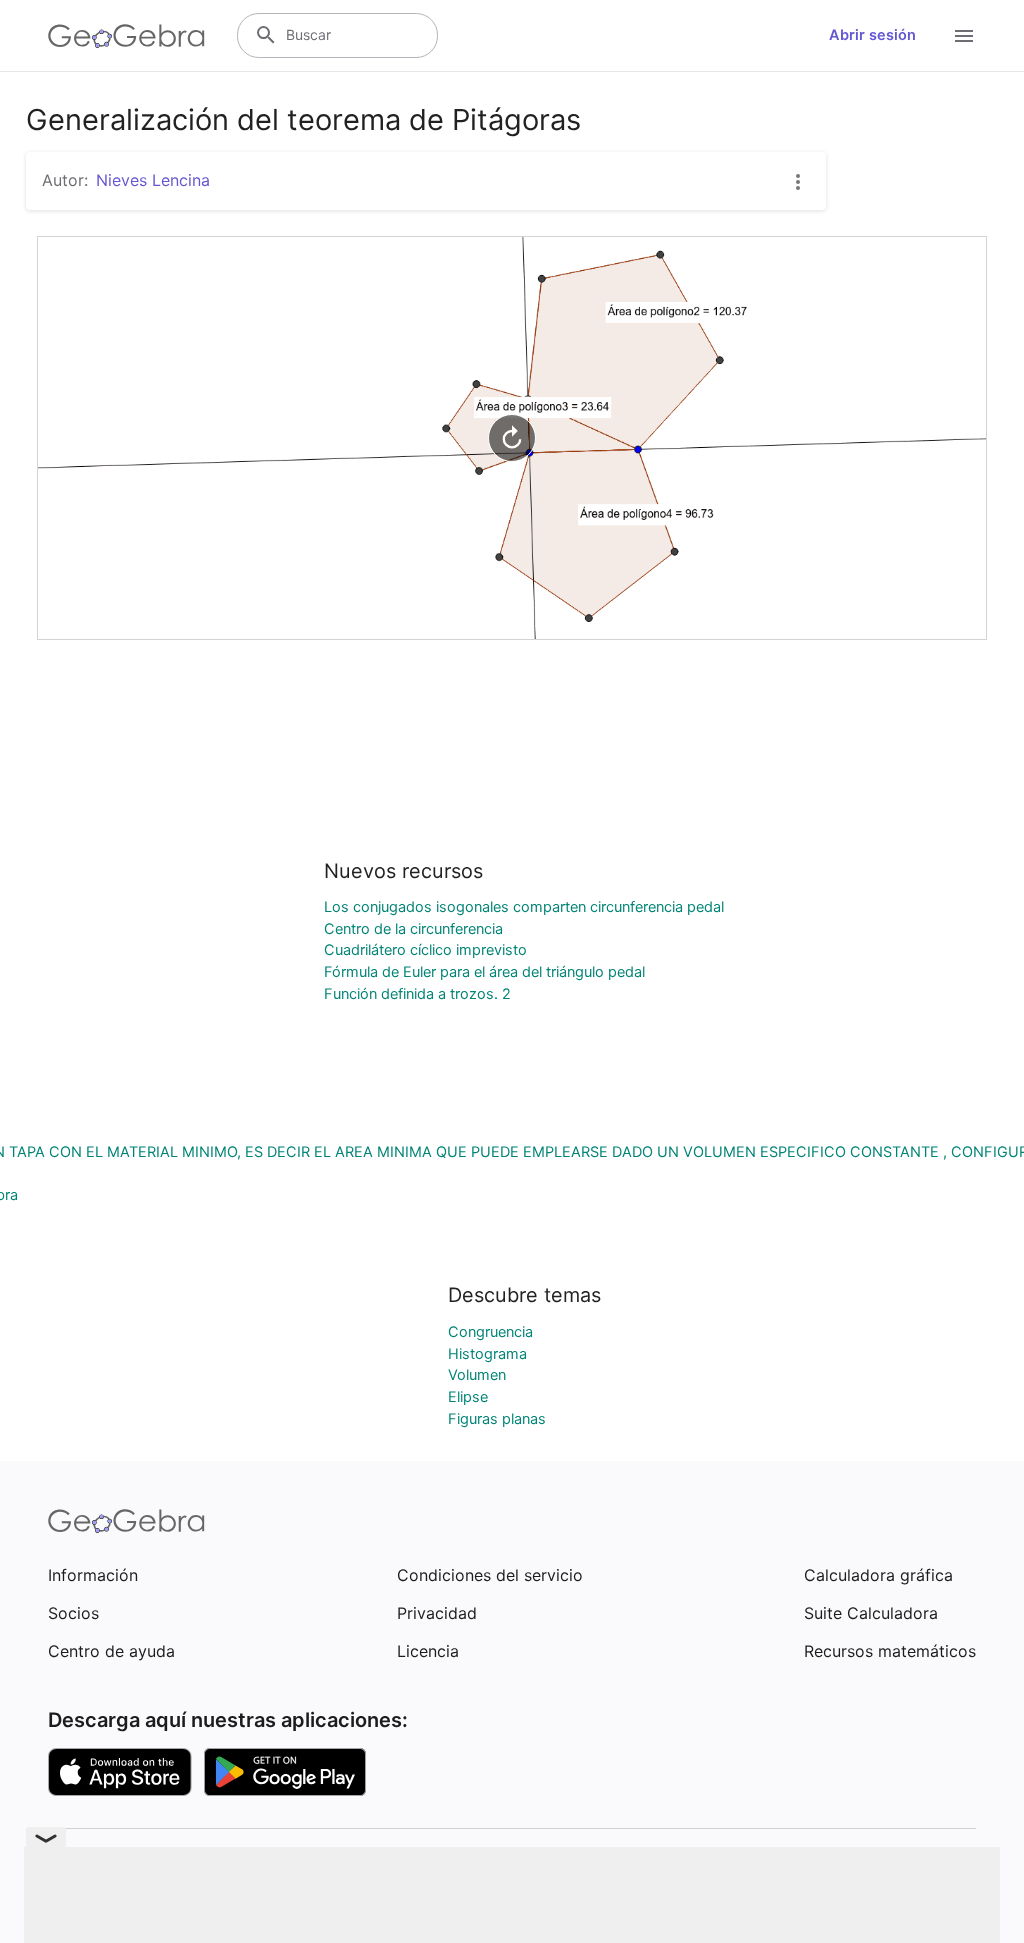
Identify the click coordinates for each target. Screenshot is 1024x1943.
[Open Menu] (964, 36)
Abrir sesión (872, 35)
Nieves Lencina (153, 180)
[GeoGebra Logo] (126, 36)
